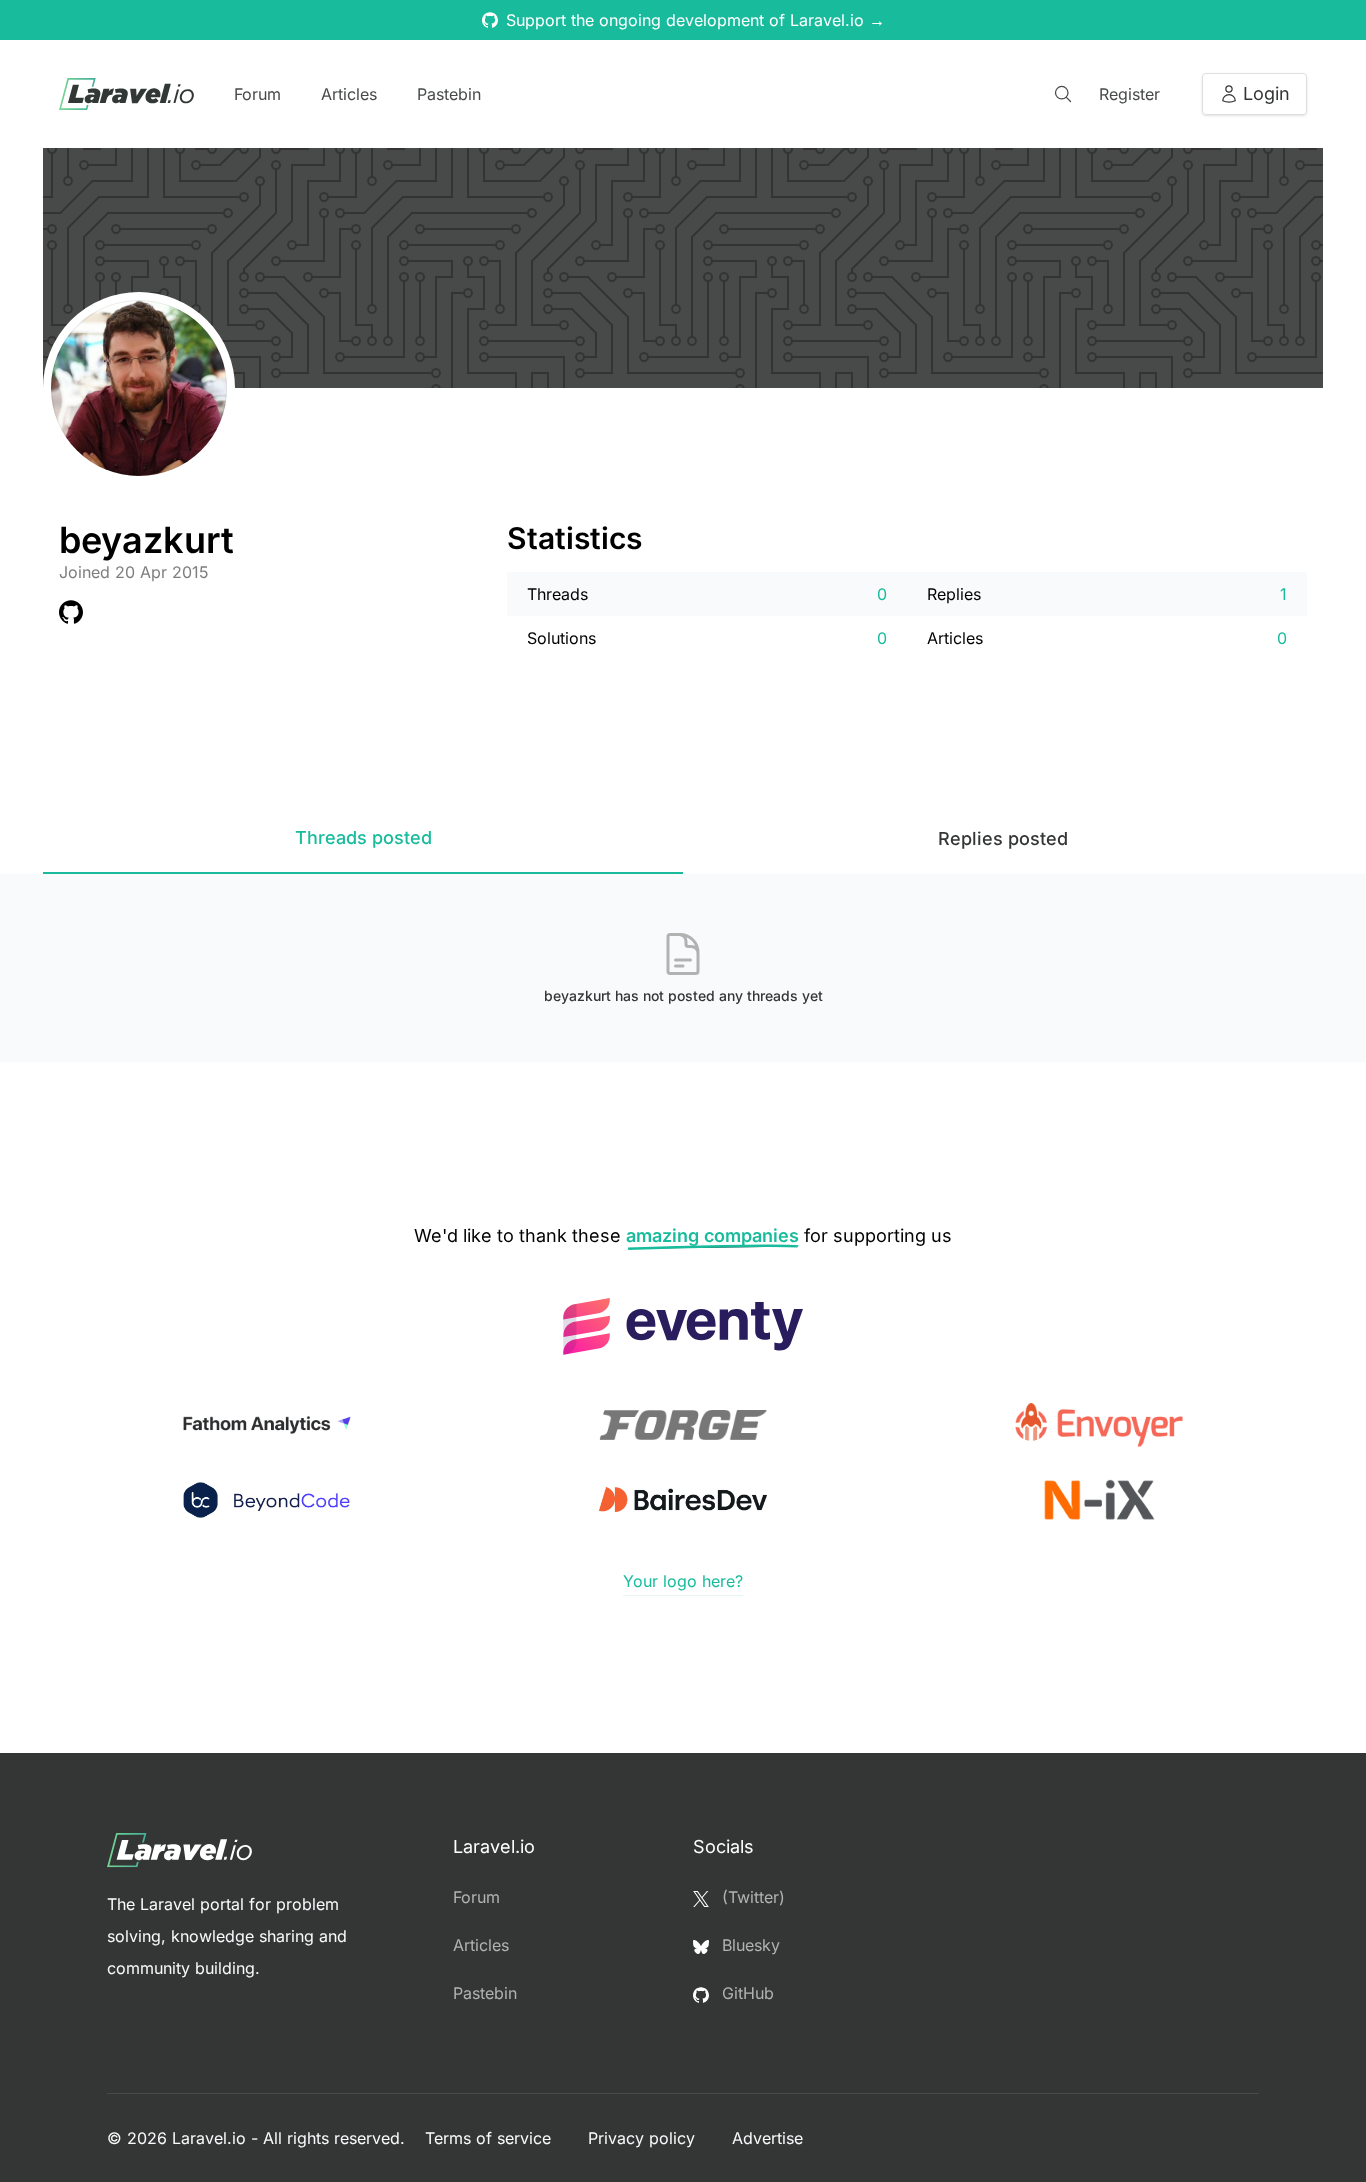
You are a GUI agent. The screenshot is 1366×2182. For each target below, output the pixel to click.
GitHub (745, 1993)
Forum (257, 94)
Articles (349, 94)
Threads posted (363, 837)
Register (1129, 94)
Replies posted (1003, 838)
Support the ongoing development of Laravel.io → (695, 20)
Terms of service (490, 2138)
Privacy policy (644, 2138)
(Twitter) (751, 1897)
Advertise (767, 2138)
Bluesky (748, 1945)
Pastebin (449, 94)
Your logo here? (683, 1581)
